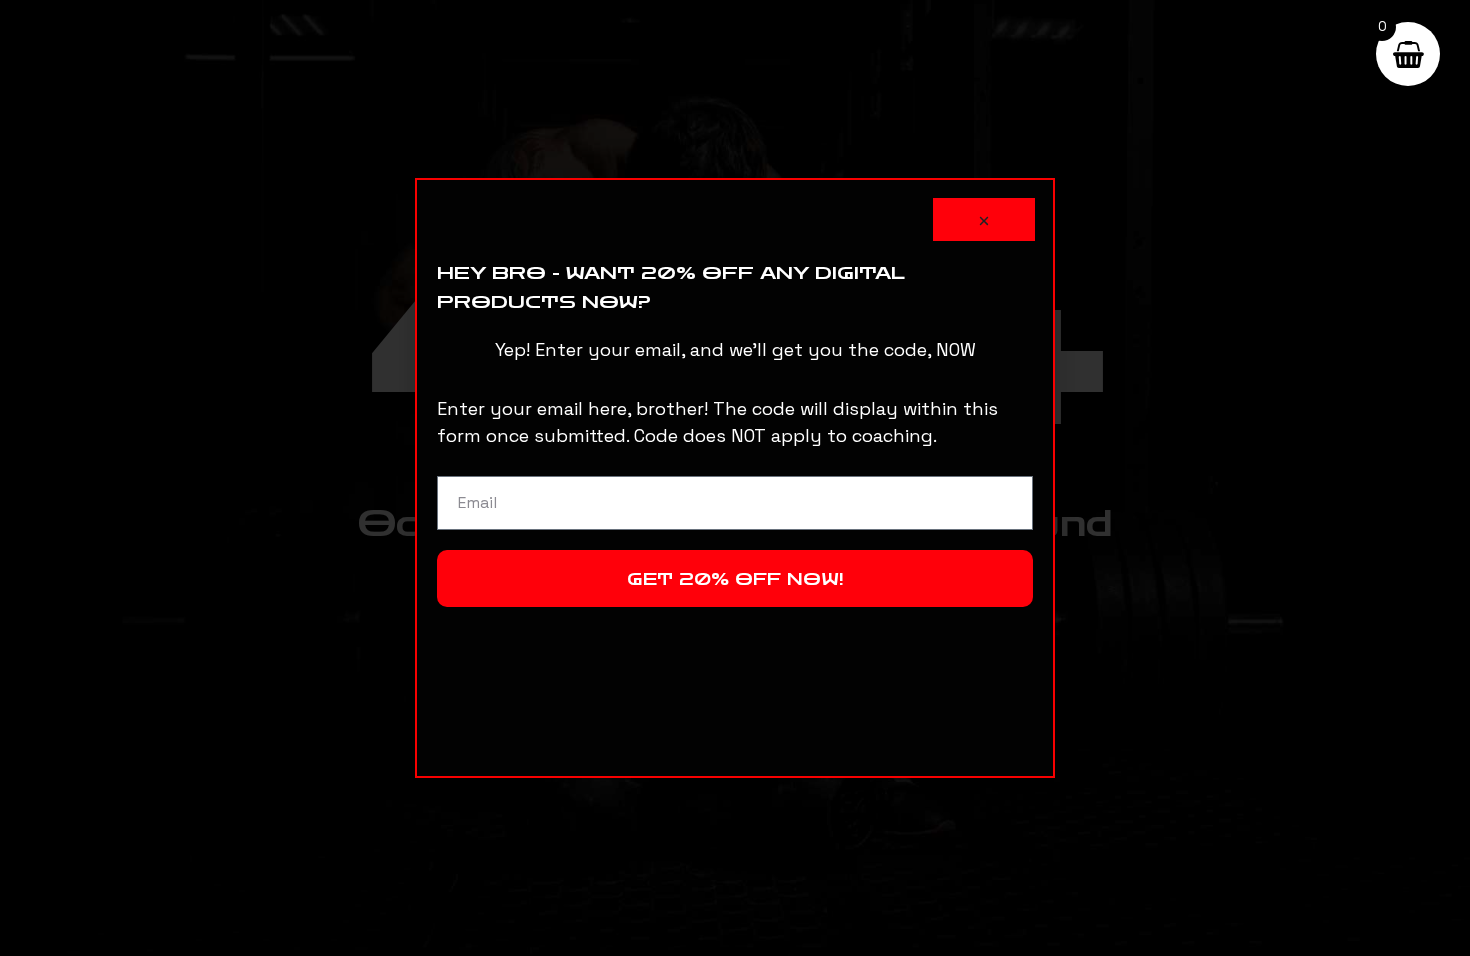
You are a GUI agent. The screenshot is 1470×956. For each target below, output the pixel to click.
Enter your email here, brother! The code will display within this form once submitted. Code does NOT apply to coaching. (717, 422)
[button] (984, 219)
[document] (735, 478)
